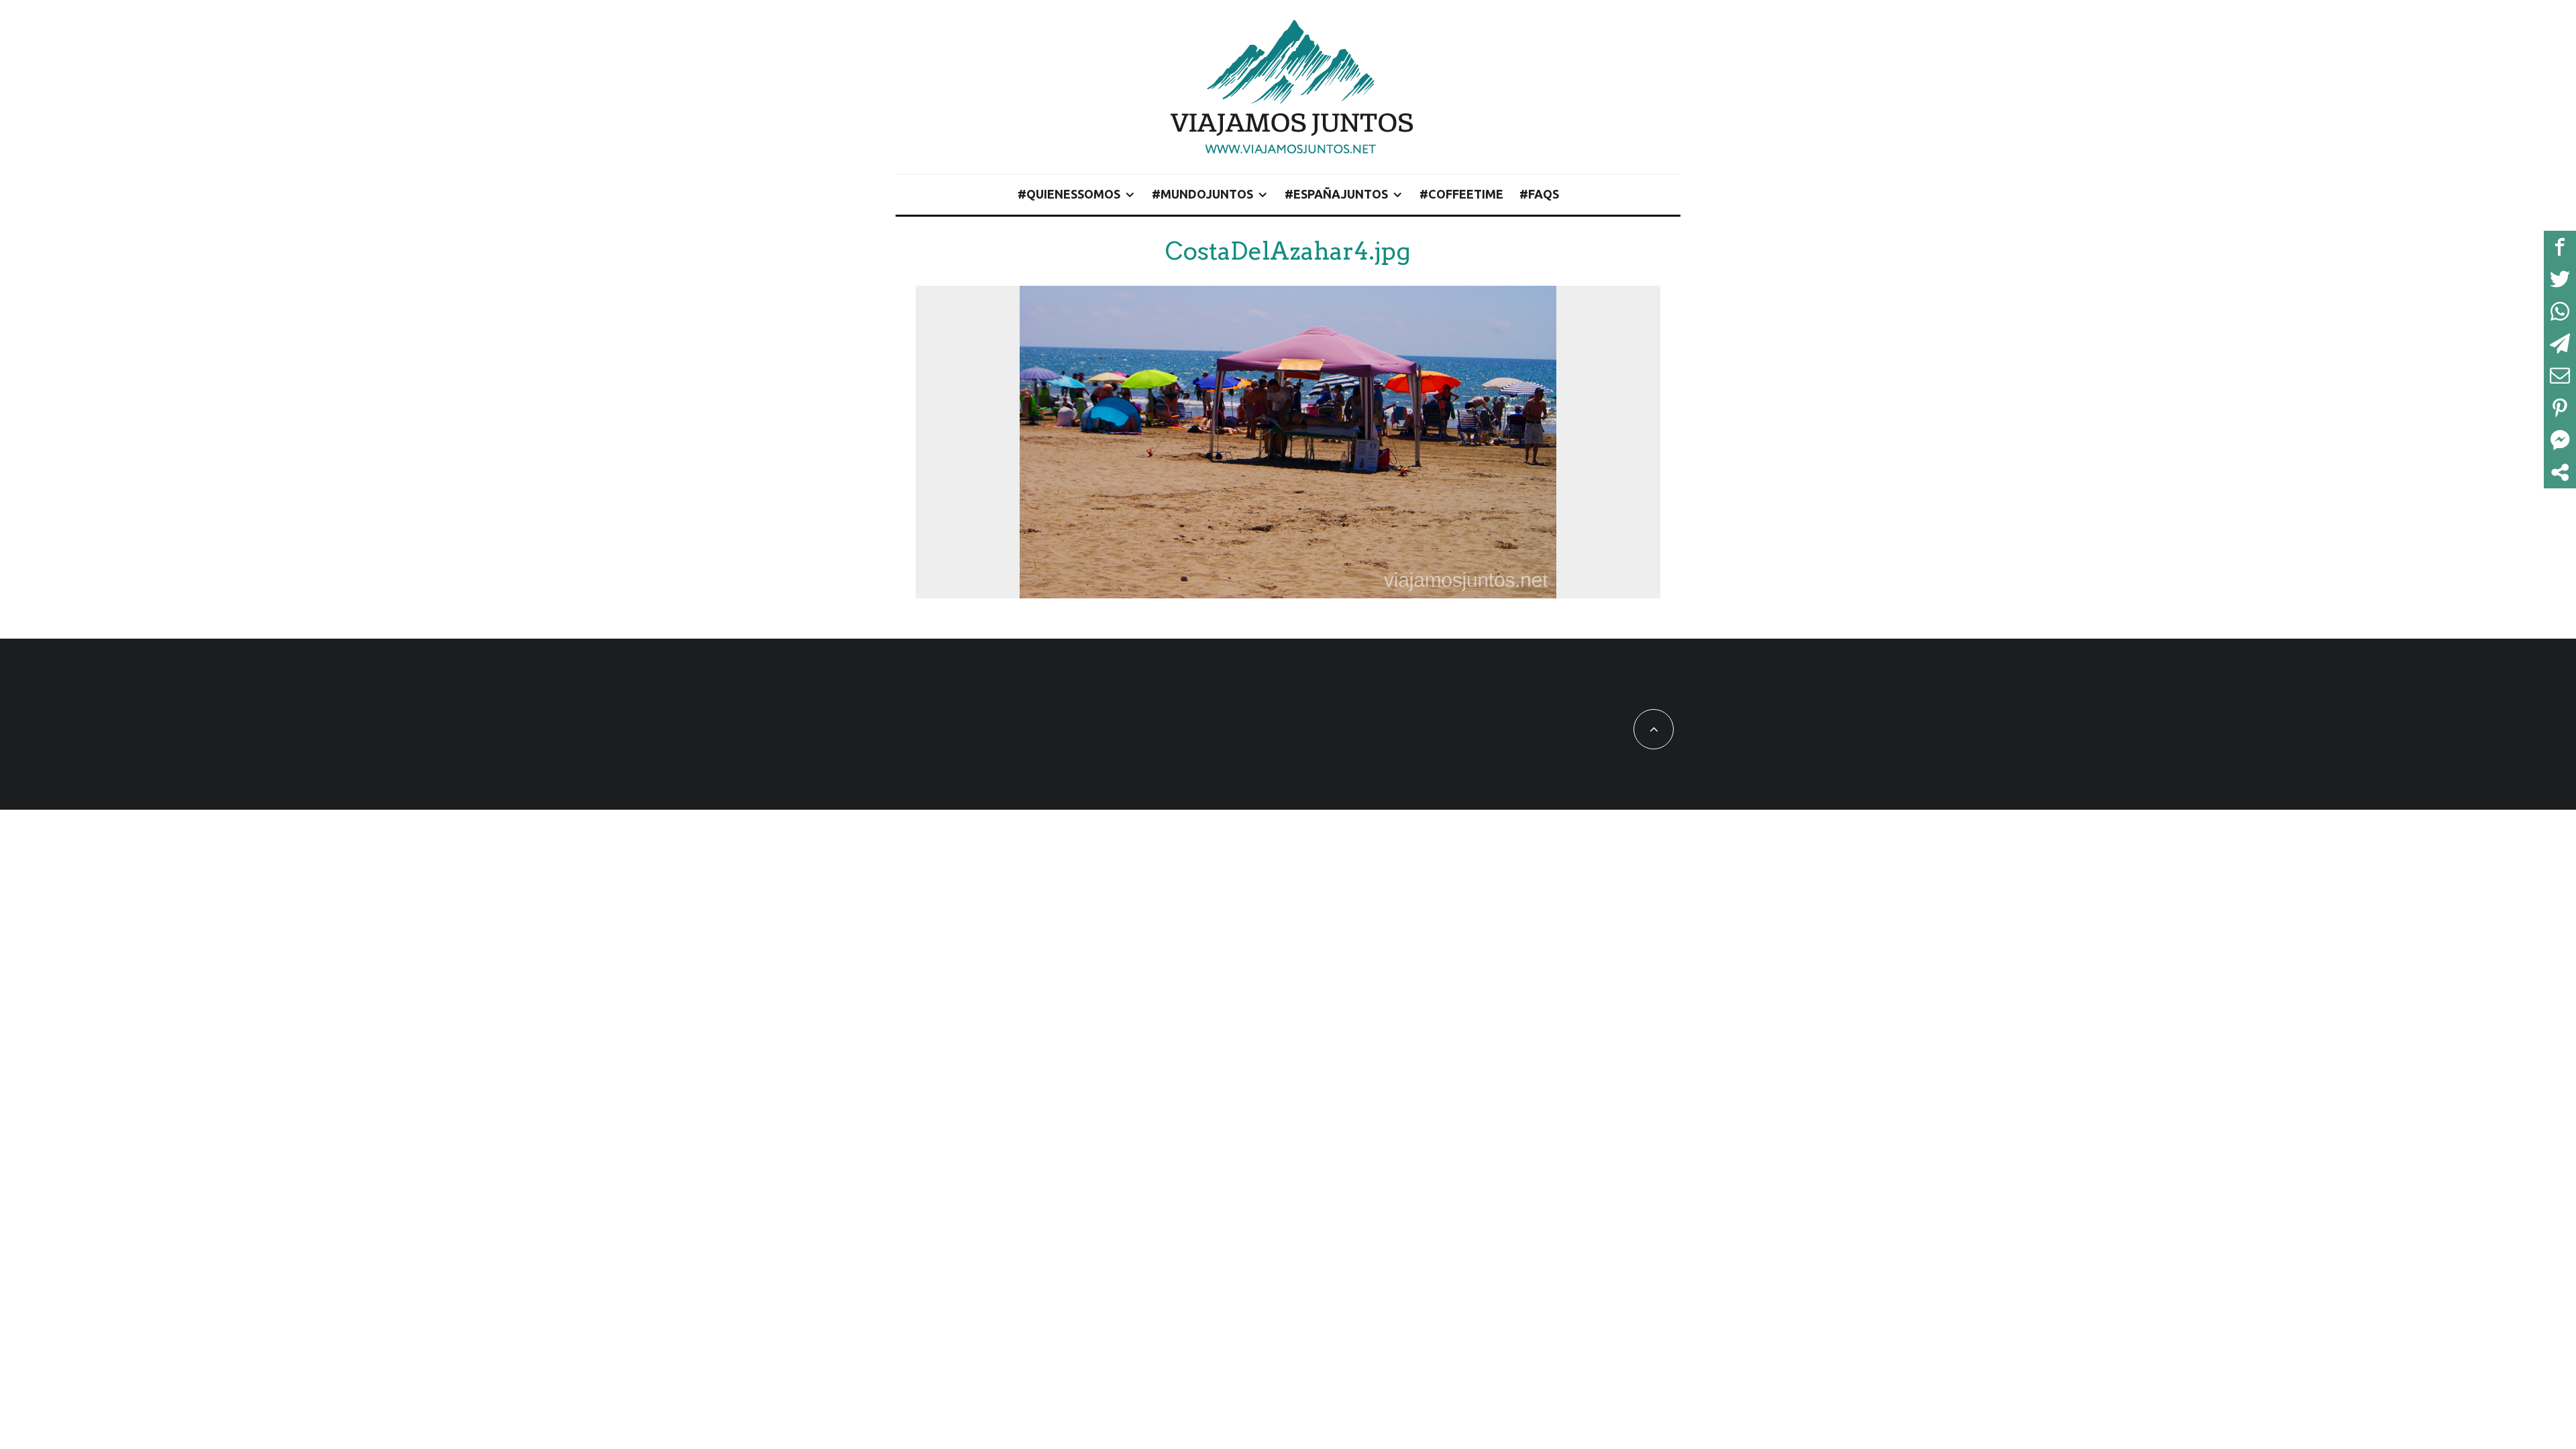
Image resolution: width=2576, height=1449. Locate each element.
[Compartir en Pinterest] (2560, 408)
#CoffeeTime (1461, 194)
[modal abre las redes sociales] (2560, 472)
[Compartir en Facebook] (2560, 247)
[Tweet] (2560, 279)
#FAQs (1539, 194)
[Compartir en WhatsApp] (2560, 311)
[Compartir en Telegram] (2560, 343)
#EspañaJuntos (1336, 194)
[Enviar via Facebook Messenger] (2560, 440)
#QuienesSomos (1069, 194)
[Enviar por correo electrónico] (2560, 376)
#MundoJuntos (1202, 194)
